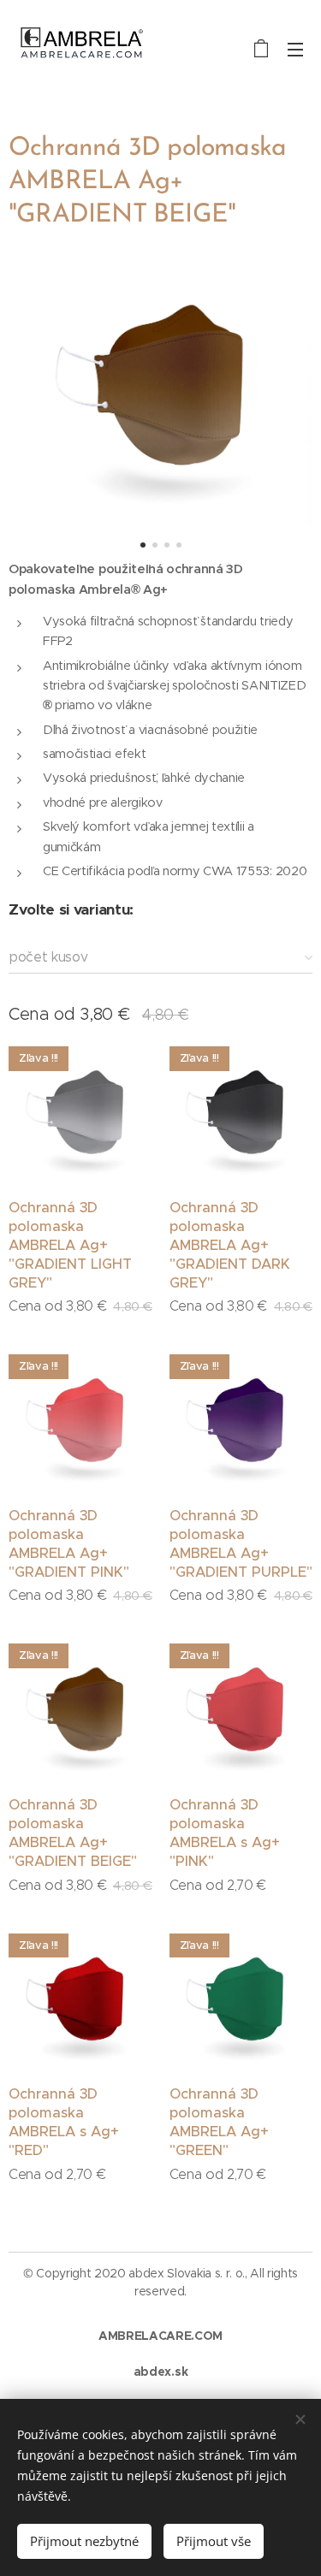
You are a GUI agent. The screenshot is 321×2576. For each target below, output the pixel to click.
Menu (295, 49)
